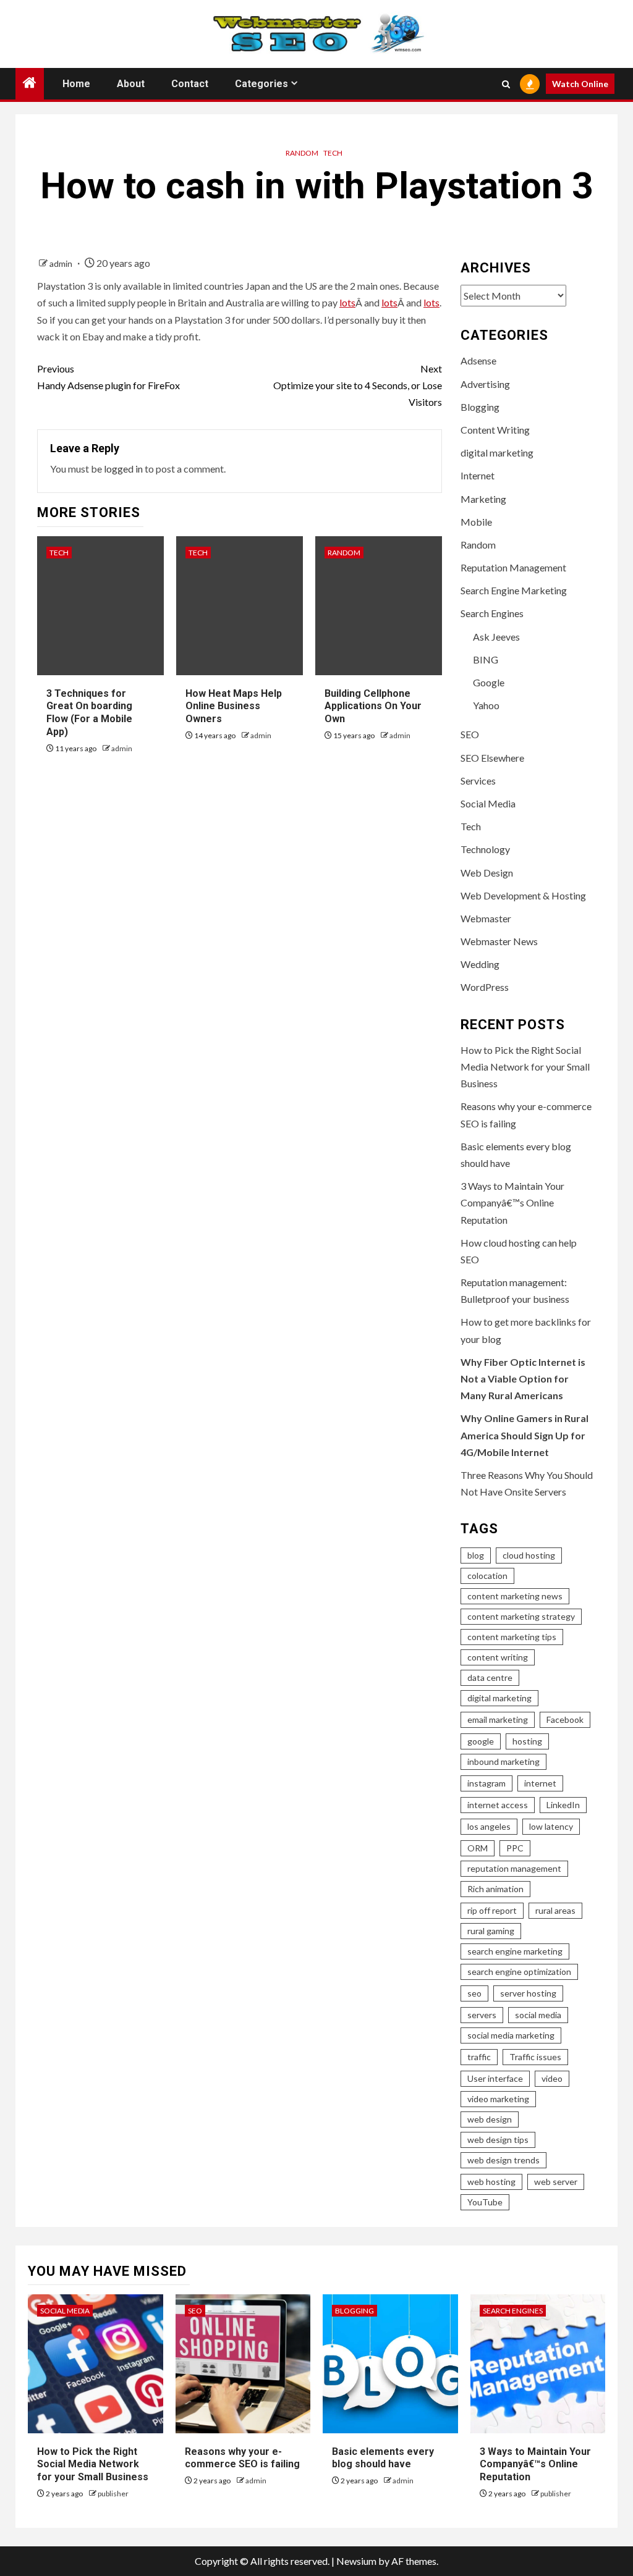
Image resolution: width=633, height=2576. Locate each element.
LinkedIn (563, 1805)
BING (486, 659)
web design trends (503, 2160)
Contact (190, 84)
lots (347, 302)
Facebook (565, 1719)
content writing (498, 1657)
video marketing (498, 2099)
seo (474, 1993)
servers (482, 2015)
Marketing (483, 499)
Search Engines (492, 613)
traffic (479, 2057)
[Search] (506, 84)
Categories (261, 84)
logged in (123, 469)
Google (489, 682)
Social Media (488, 803)
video (552, 2078)
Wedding (480, 964)
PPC (515, 1848)
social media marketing (511, 2035)
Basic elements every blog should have (383, 2458)
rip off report (492, 1910)
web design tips (498, 2140)
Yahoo (486, 705)
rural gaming (491, 1931)
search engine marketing (515, 1951)
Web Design (487, 873)
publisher (113, 2494)
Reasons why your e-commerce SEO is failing (242, 2458)
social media (538, 2015)
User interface (495, 2078)
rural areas (555, 1910)
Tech (333, 153)
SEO (470, 734)
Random (302, 153)
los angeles (489, 1826)
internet (540, 1783)
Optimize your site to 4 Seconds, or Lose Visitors (357, 385)
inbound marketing (503, 1762)
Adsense (478, 360)
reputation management (514, 1868)
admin (62, 263)
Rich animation (495, 1889)
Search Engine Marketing (514, 590)
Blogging (480, 407)
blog (476, 1555)
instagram (486, 1783)
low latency (551, 1826)
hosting (527, 1741)
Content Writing (495, 430)
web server (556, 2182)
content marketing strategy (521, 1616)
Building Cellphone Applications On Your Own (373, 706)
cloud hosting (529, 1555)
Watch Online (580, 84)
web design (490, 2119)
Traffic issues (535, 2057)
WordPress (485, 987)
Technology (485, 849)
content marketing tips (512, 1637)
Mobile (476, 522)
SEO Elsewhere (492, 758)
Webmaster (486, 918)
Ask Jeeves (496, 637)
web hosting (491, 2182)
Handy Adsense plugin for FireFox (108, 377)
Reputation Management (513, 567)
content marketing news (515, 1596)
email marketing (498, 1719)
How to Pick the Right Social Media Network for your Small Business (525, 1067)
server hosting (528, 1993)
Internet (478, 475)
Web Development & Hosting (523, 895)
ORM (478, 1848)
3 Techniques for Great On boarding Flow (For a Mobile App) (89, 713)
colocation (487, 1576)
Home (76, 84)
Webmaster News (499, 941)
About (131, 84)
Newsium (356, 2561)
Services (478, 781)
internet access (498, 1805)
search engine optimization (519, 1972)
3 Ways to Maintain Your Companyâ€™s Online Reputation (512, 1202)
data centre (490, 1677)
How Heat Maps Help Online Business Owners (234, 706)
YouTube (485, 2202)
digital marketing (497, 452)
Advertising (485, 384)
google (481, 1741)
